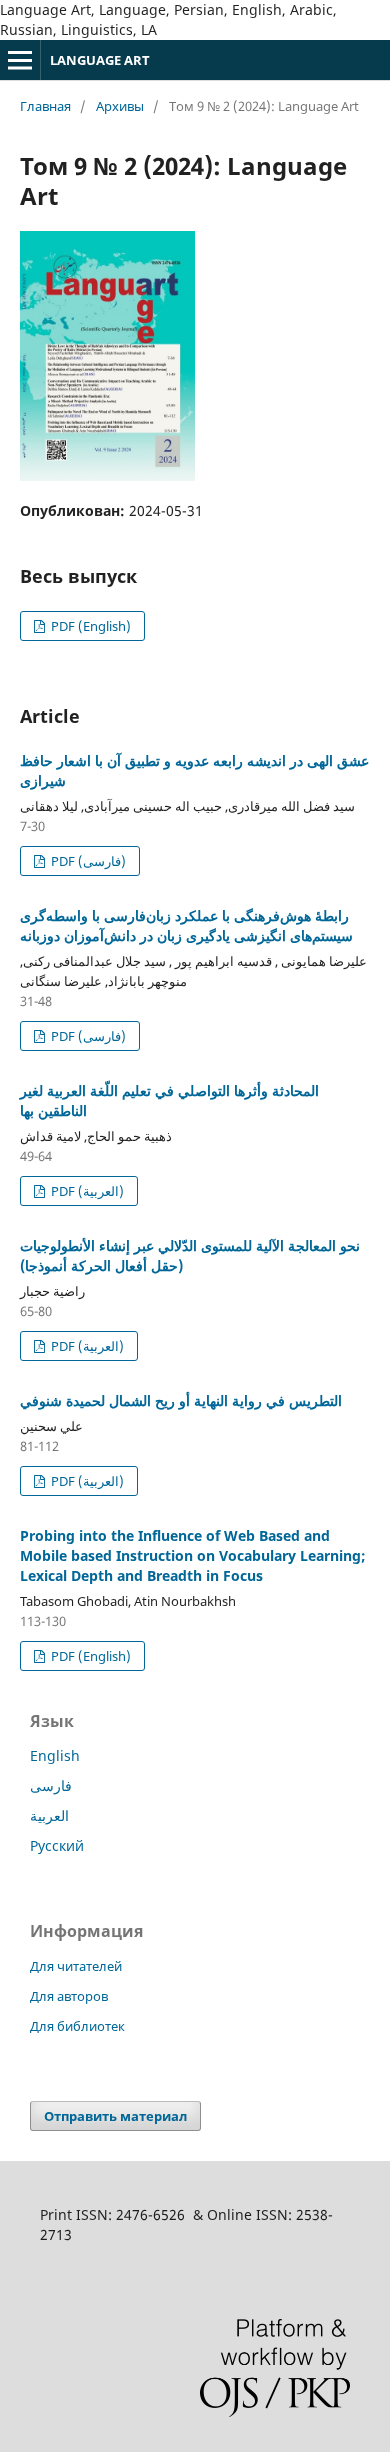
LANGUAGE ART (100, 60)
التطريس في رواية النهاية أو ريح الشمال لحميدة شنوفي (181, 1400)
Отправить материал (115, 2116)
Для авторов (69, 1996)
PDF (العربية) (86, 1191)
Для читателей (76, 1966)
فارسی (51, 1785)
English (55, 1755)
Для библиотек (77, 2026)
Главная (45, 106)
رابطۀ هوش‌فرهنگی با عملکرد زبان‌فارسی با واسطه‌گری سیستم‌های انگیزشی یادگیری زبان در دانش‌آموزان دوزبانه (186, 925)
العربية (49, 1815)
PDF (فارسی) (87, 861)
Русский (57, 1845)
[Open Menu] (20, 60)
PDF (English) (89, 626)
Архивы (120, 106)
